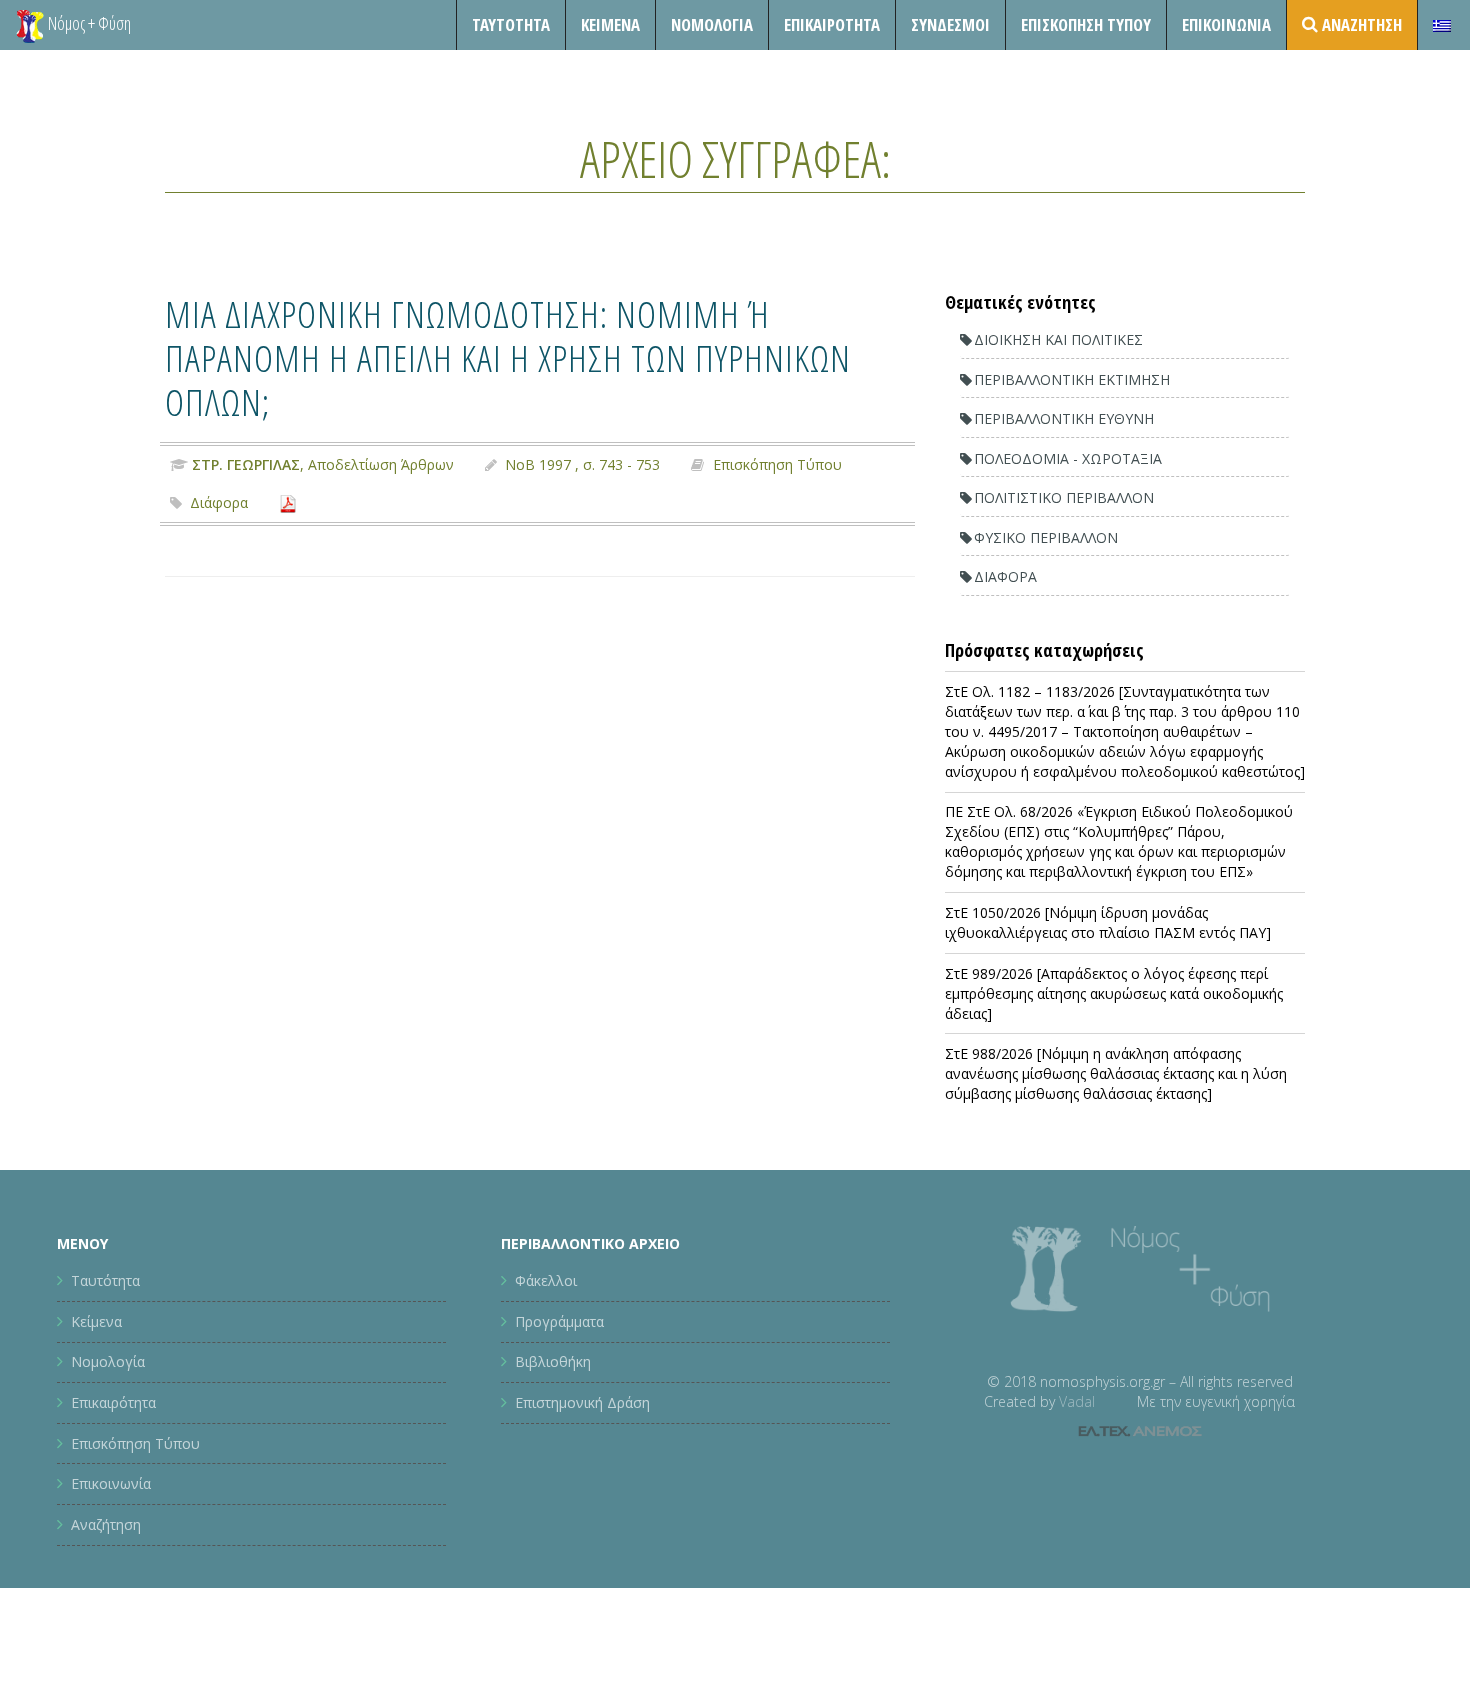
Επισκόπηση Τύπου (1086, 24)
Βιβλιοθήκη (553, 1361)
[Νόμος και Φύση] (30, 25)
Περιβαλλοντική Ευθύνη (1064, 418)
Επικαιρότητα (113, 1402)
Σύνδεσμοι (950, 24)
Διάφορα (219, 502)
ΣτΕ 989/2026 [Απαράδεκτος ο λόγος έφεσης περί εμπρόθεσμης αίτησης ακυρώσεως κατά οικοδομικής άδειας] (1114, 993)
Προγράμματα (559, 1321)
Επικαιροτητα (832, 24)
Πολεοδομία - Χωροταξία (1068, 458)
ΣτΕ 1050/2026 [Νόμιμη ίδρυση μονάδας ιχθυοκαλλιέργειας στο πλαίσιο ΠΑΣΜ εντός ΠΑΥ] (1108, 922)
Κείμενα (610, 24)
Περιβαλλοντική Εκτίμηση (1072, 379)
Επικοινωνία (1226, 24)
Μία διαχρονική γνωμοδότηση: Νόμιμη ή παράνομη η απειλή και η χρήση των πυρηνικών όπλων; (508, 357)
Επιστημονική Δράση (582, 1402)
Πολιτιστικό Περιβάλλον (1064, 497)
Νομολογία (712, 24)
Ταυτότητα (511, 24)
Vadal (1077, 1401)
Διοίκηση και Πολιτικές (1058, 339)
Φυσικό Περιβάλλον (1046, 537)
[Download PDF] (288, 502)
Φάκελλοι (546, 1280)
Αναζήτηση (106, 1524)
